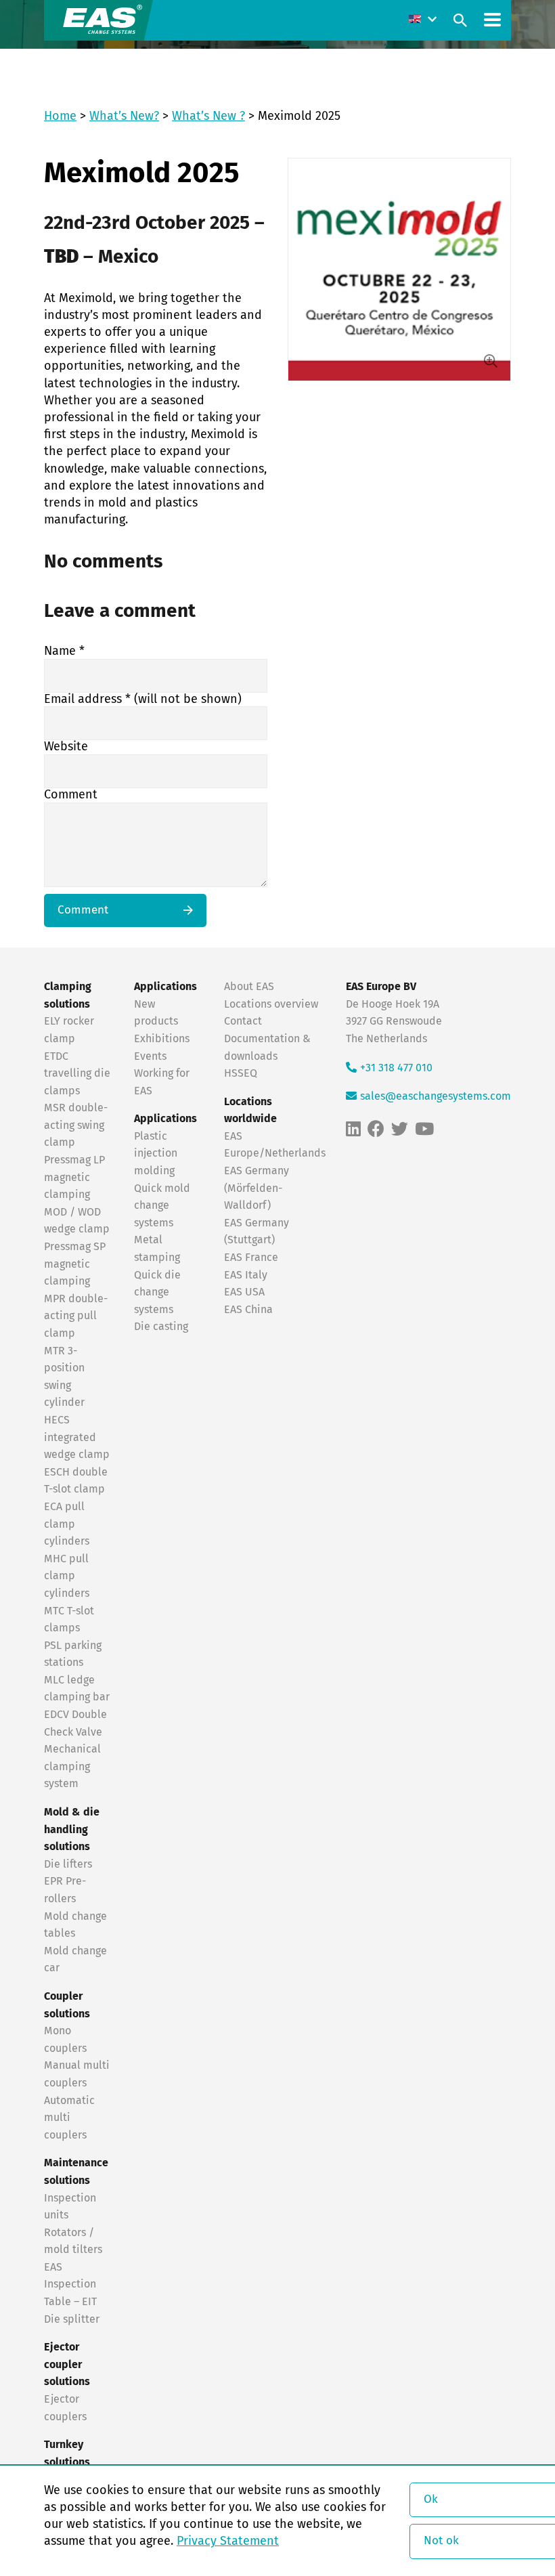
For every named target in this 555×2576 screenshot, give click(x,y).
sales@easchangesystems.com (436, 1096)
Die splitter (72, 2319)
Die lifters (68, 1864)
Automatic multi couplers (69, 2118)
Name (64, 651)
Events (152, 1056)
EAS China (248, 1310)
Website (66, 747)
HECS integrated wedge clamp (77, 1437)
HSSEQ (241, 1073)
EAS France (251, 1258)
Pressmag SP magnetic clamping (75, 1264)
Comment (71, 795)
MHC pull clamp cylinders (67, 1576)
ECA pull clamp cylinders (67, 1524)
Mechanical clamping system (72, 1766)
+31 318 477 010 (396, 1068)
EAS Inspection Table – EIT (70, 2284)
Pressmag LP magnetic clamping (74, 1177)
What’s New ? (208, 116)
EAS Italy (246, 1275)
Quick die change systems (157, 1292)
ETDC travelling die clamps (77, 1074)
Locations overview (271, 1004)
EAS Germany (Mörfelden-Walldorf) (257, 1188)
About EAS (249, 987)
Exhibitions (162, 1039)
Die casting (161, 1327)
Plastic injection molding (156, 1154)
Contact (243, 1021)
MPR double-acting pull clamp (76, 1316)
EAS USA (244, 1292)
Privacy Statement (228, 2541)
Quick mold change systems (162, 1206)
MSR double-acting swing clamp (76, 1125)
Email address (143, 700)
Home (60, 116)
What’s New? (124, 116)
